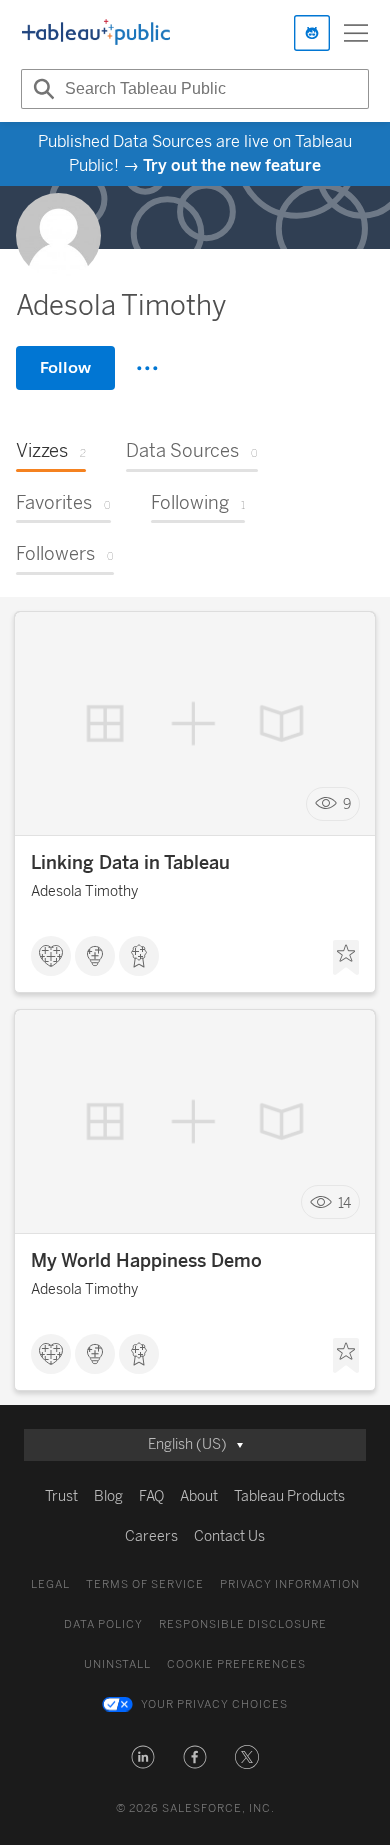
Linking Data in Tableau (130, 863)
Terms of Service (145, 1584)
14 (344, 1202)
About (199, 1496)
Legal (50, 1584)
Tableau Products (289, 1496)
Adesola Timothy (84, 891)
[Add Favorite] (346, 958)
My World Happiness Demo (146, 1261)
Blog (108, 1496)
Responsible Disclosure (243, 1624)
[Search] (41, 89)
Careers (151, 1536)
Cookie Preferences (236, 1664)
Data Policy (103, 1624)
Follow (65, 367)
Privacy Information (290, 1584)
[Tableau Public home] (96, 33)
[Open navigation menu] (356, 33)
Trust (61, 1496)
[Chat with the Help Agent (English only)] (312, 33)
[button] (143, 1757)
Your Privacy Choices (214, 1704)
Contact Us (229, 1536)
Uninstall (117, 1664)
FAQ (151, 1496)
